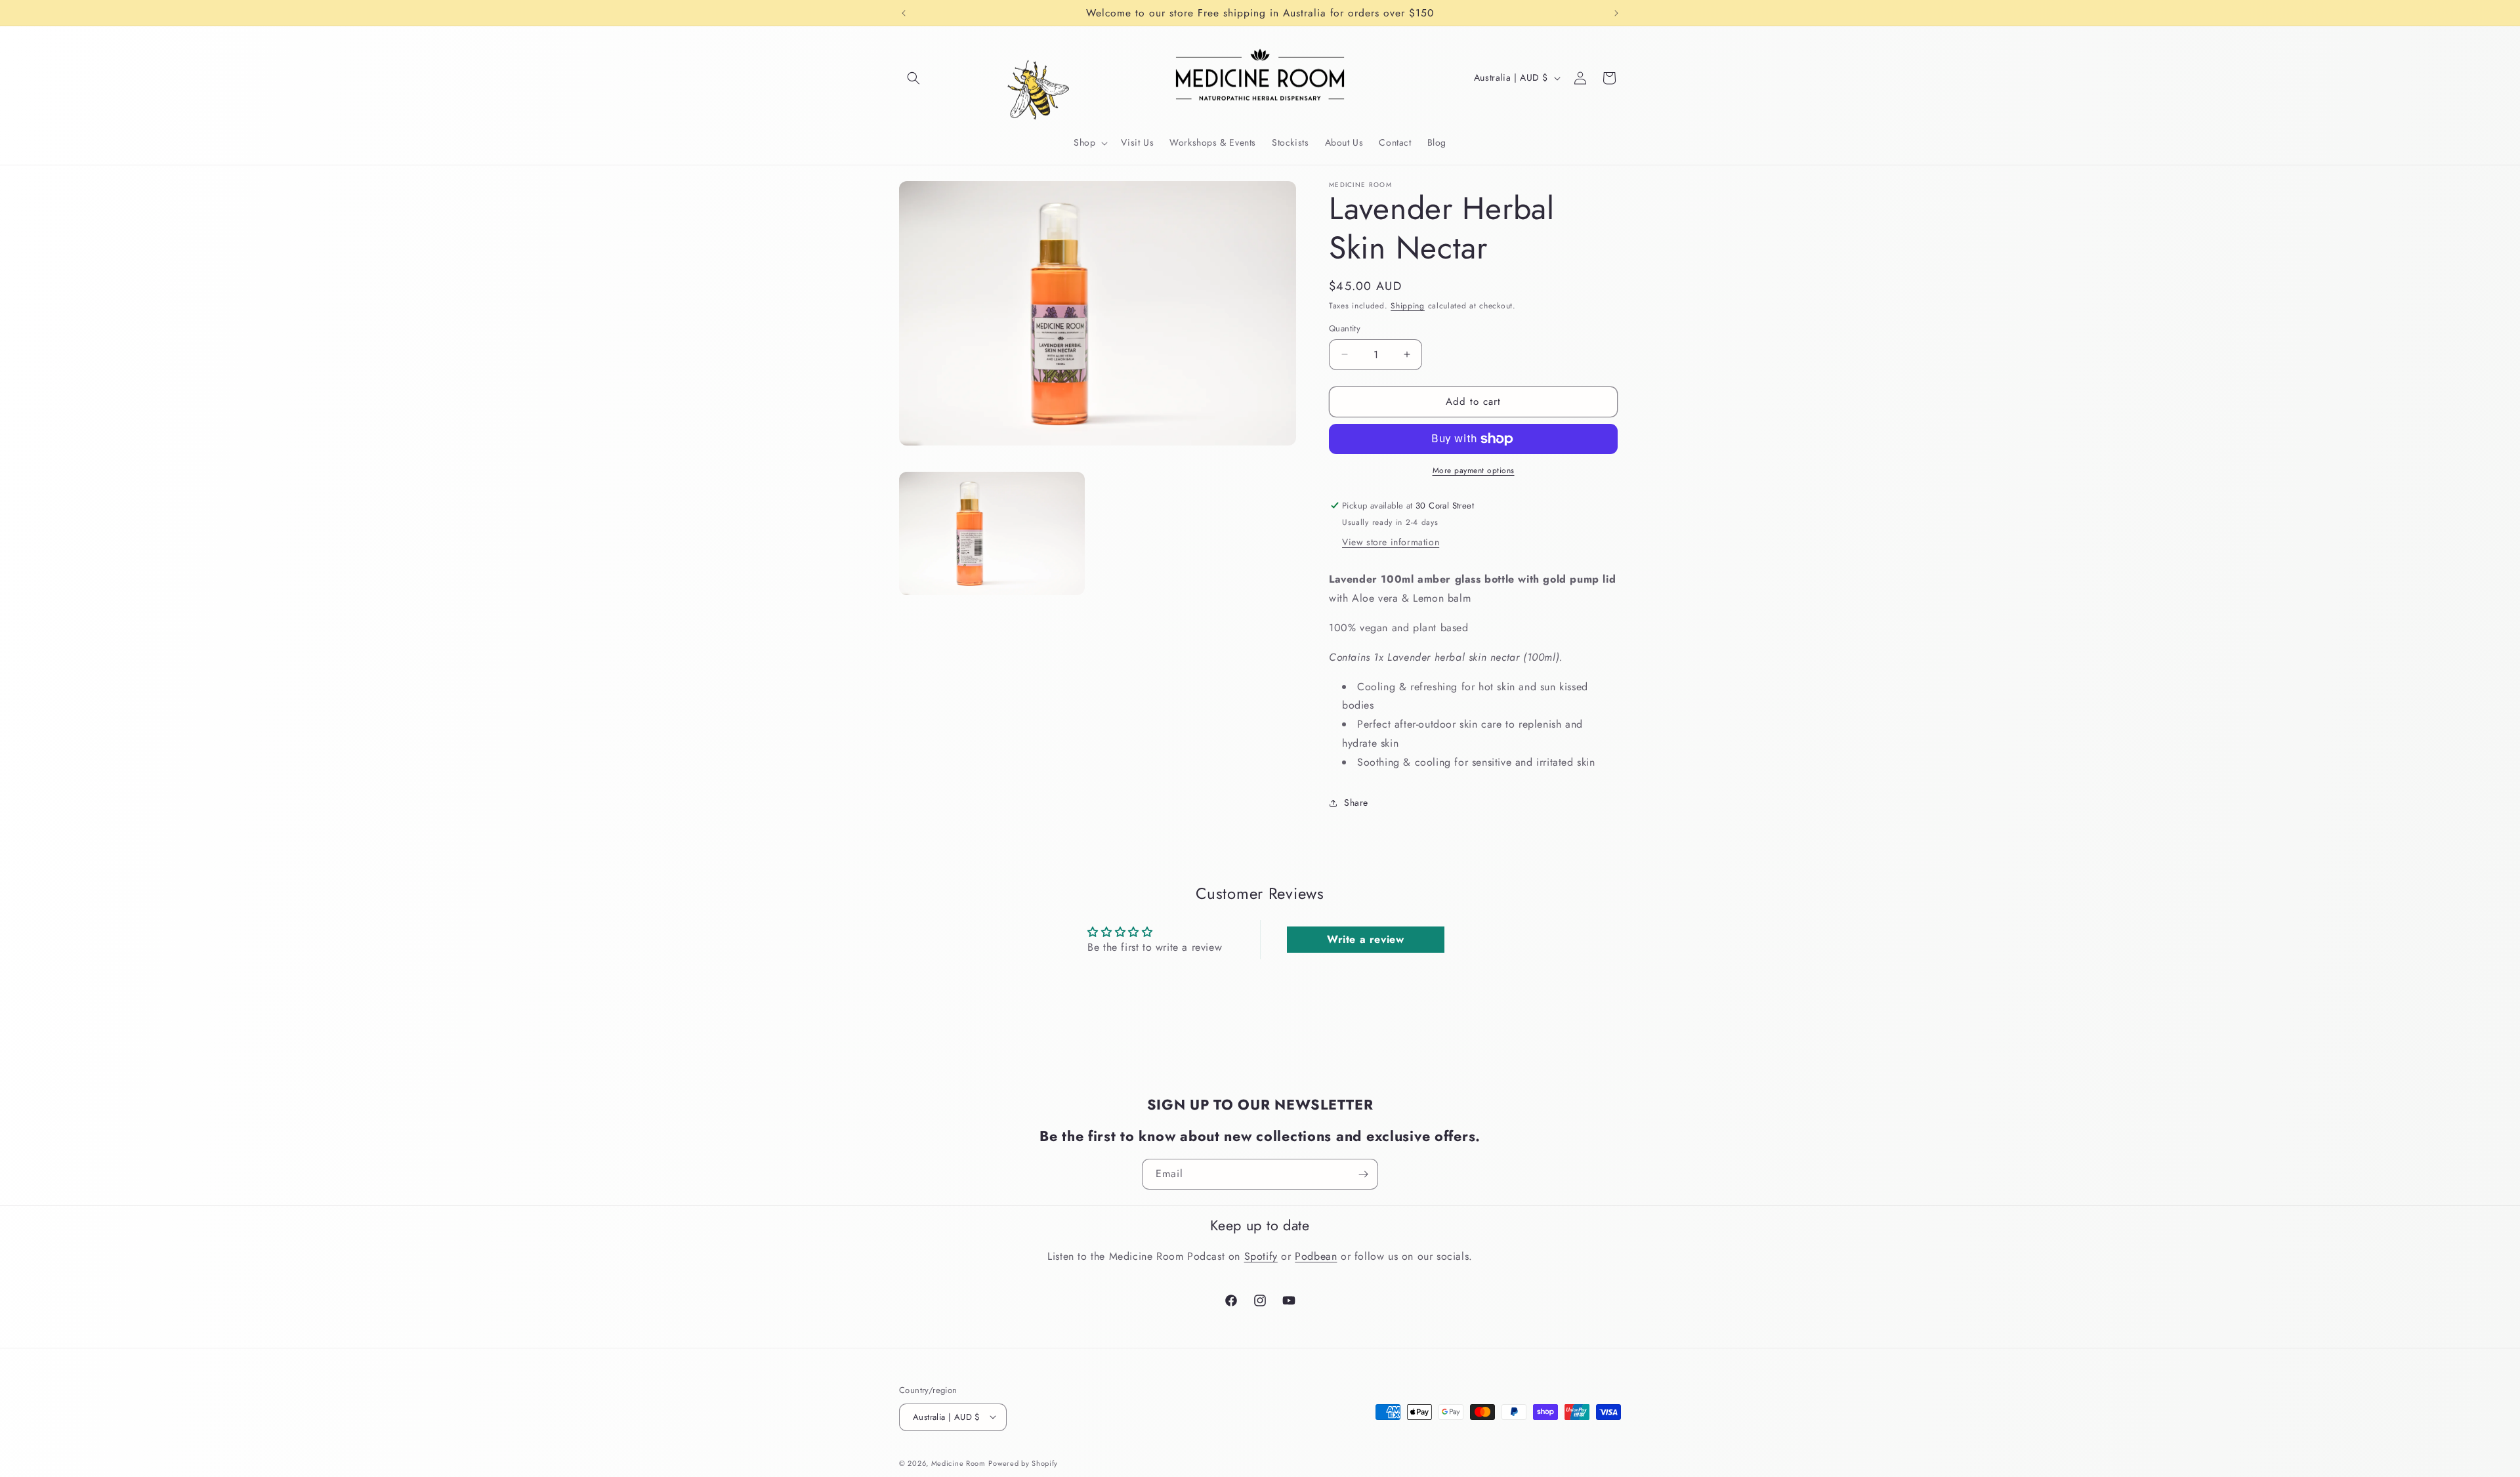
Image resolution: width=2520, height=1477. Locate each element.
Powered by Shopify (1023, 1463)
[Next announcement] (1616, 13)
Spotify (1261, 1256)
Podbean (1316, 1256)
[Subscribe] (1363, 1174)
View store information (1391, 542)
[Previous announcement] (904, 13)
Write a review (1365, 939)
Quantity (1345, 328)
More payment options (1474, 470)
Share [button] (1356, 802)
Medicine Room (958, 1463)
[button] (913, 78)
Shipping (1408, 306)
